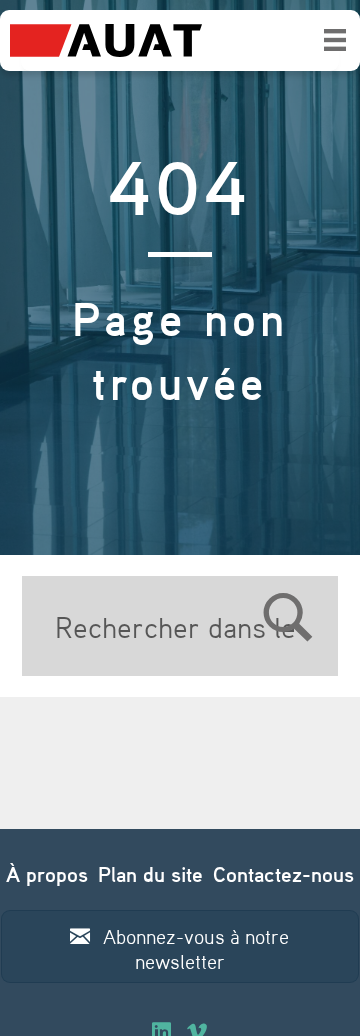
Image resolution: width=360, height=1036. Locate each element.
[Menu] (335, 40)
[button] (180, 946)
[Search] (208, 626)
